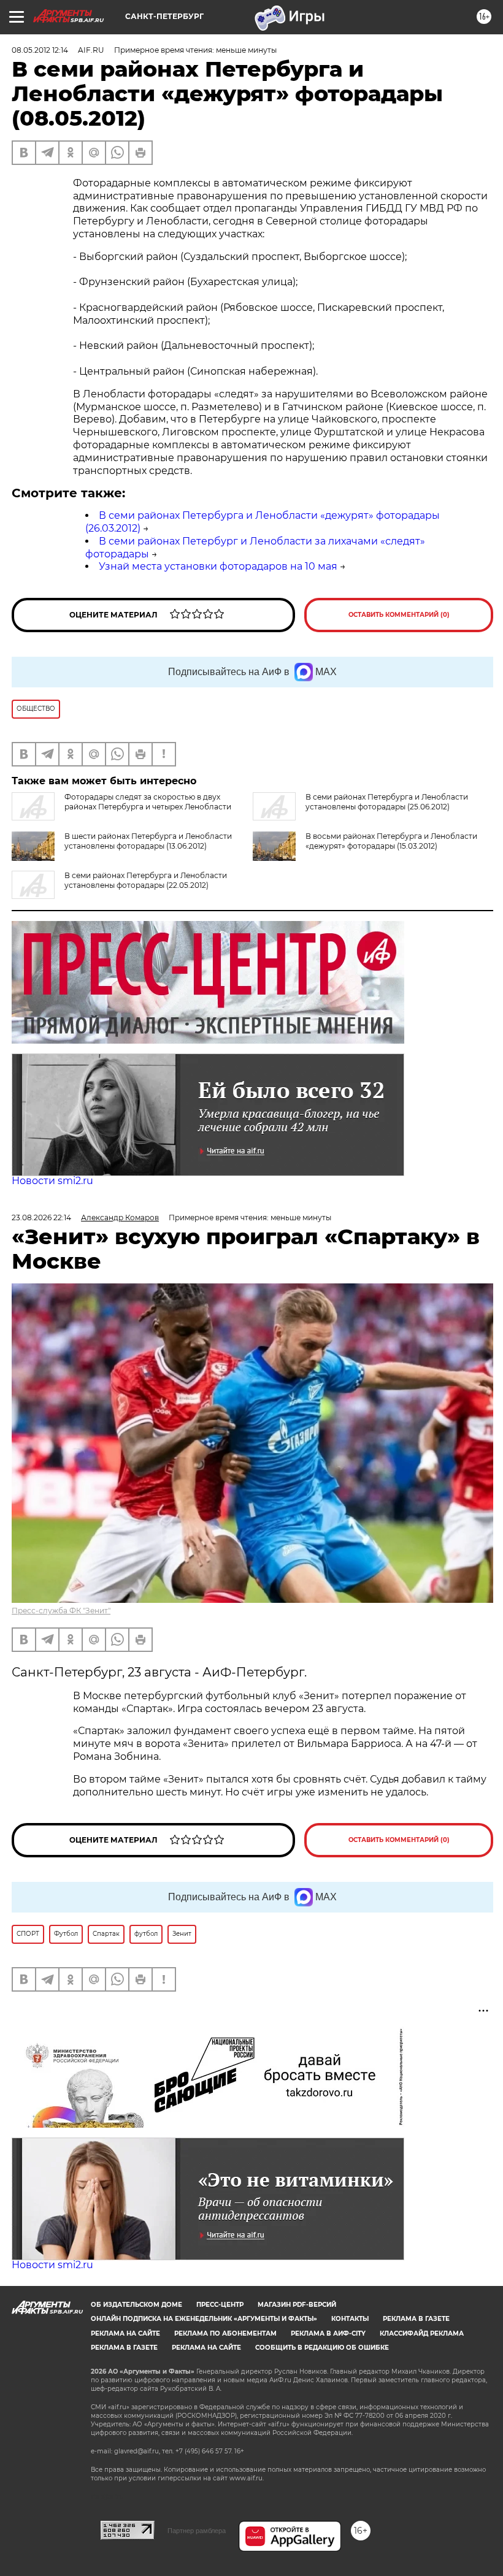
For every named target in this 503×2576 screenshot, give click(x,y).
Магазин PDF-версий (297, 2305)
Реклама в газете (416, 2319)
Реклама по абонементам (225, 2333)
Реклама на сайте (125, 2333)
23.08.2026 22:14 (41, 1217)
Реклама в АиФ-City (328, 2333)
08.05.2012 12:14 (40, 50)
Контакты (350, 2319)
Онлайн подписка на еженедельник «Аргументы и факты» (204, 2319)
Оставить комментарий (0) (399, 615)
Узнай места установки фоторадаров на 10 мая (218, 566)
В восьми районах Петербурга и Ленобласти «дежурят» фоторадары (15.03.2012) (391, 841)
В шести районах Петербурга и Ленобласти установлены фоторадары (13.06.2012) (148, 841)
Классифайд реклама (422, 2333)
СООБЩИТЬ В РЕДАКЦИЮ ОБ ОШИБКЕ (322, 2348)
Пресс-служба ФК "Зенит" (61, 1611)
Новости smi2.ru (52, 1181)
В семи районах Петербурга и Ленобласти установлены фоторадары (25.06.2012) (387, 802)
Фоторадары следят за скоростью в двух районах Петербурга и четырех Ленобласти (148, 802)
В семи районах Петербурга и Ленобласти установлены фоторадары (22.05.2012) (146, 880)
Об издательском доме (136, 2305)
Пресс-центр (220, 2305)
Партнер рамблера (197, 2531)
